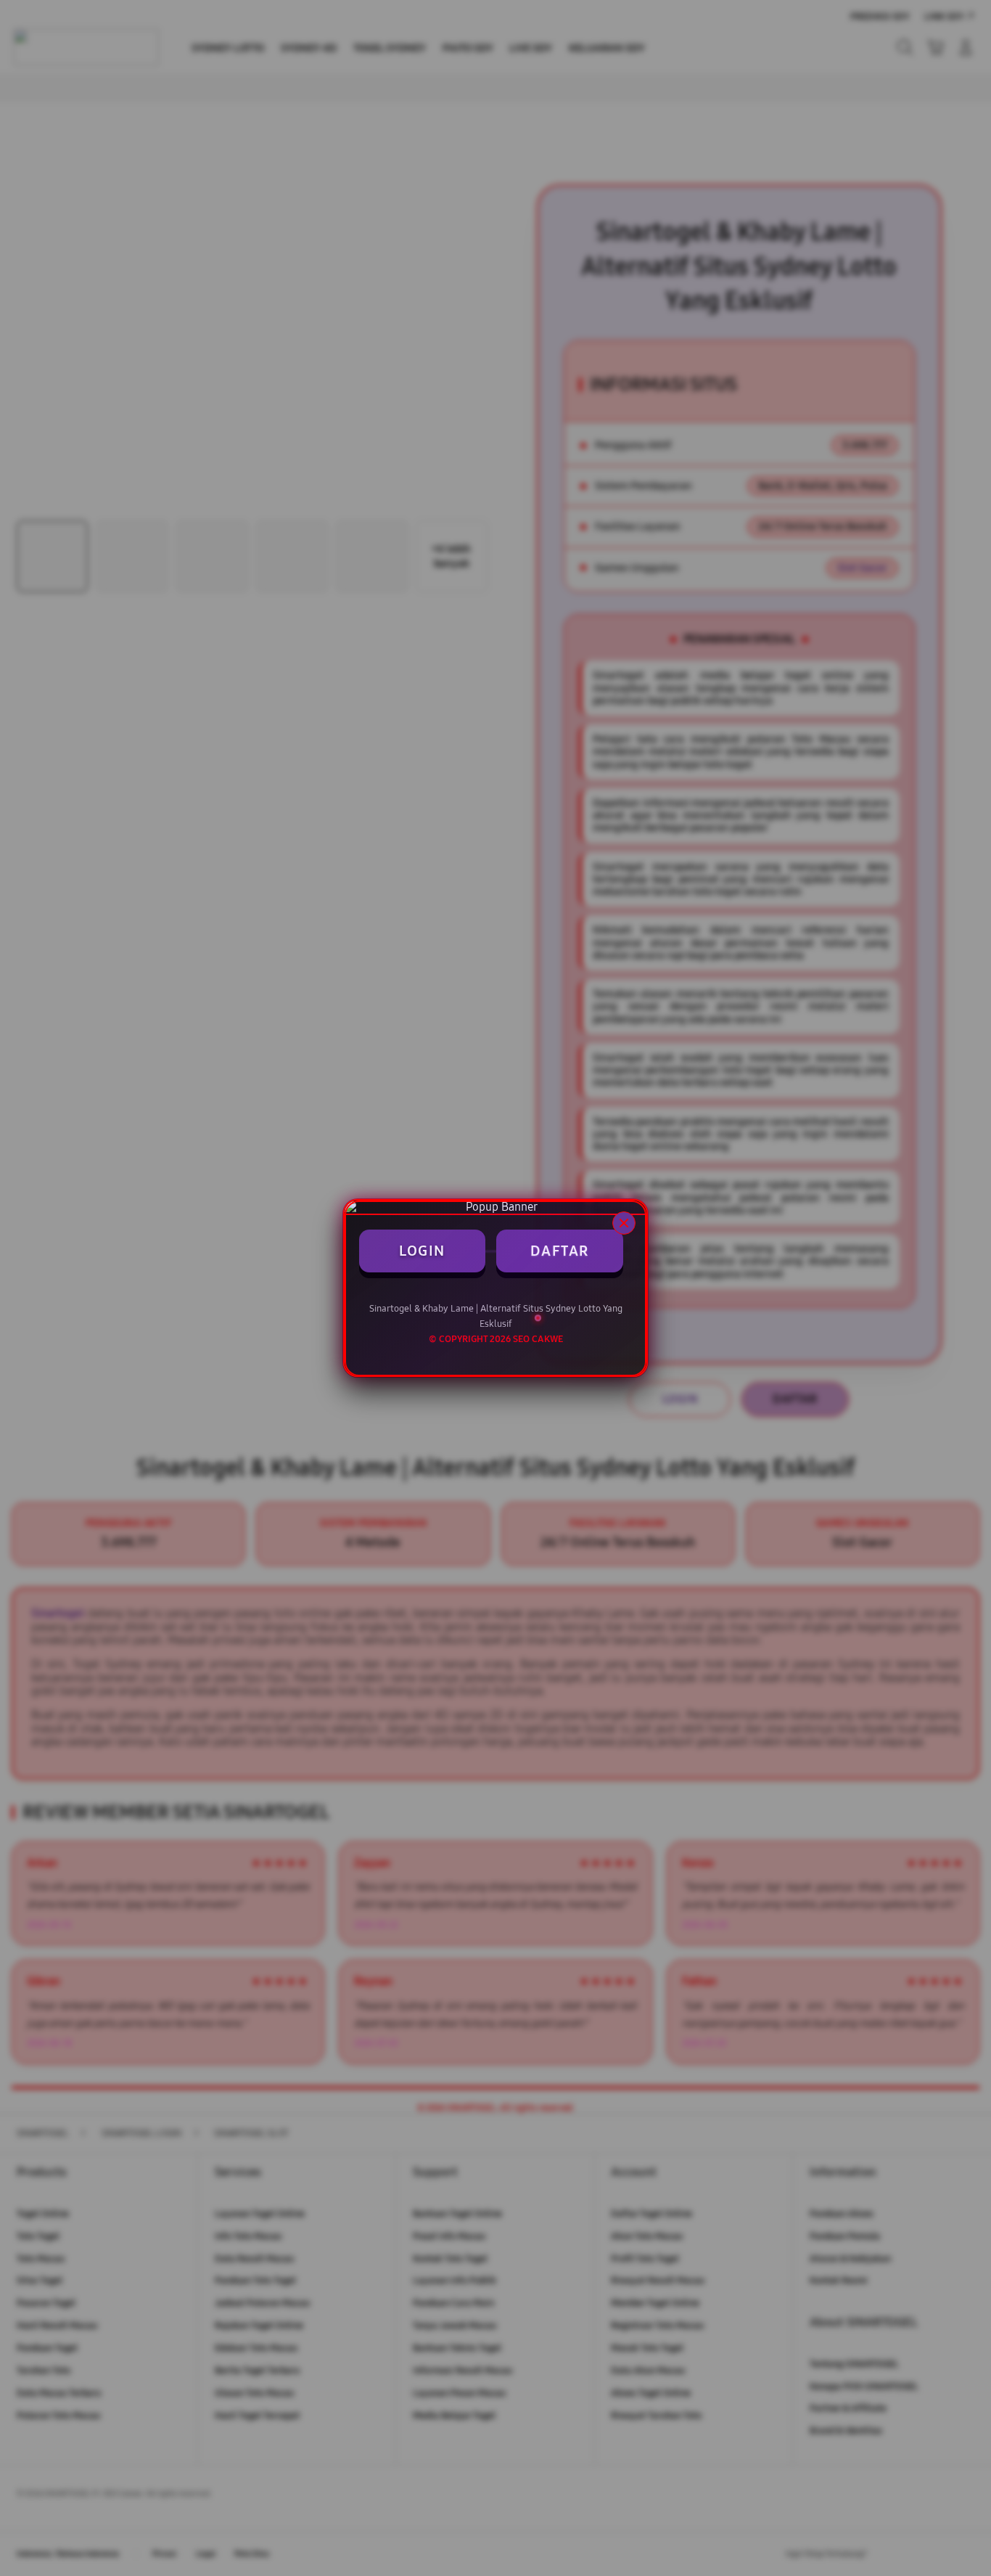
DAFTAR (560, 1251)
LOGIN (422, 1251)
